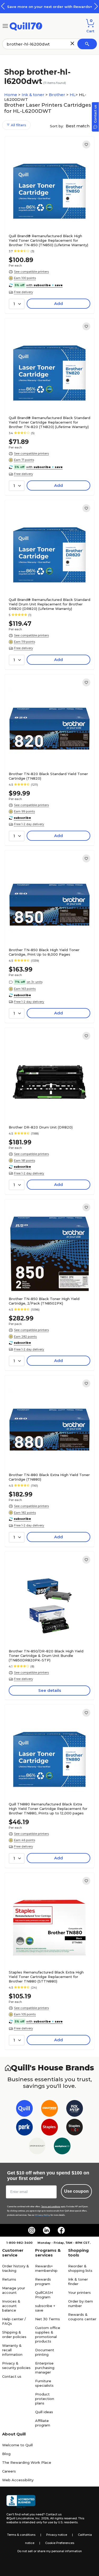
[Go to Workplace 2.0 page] (62, 2147)
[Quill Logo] (26, 26)
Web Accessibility (18, 2480)
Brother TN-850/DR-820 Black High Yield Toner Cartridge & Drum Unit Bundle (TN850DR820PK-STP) (46, 1656)
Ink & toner (34, 95)
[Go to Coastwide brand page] (49, 2109)
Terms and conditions (51, 2207)
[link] (86, 145)
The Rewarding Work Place (27, 2462)
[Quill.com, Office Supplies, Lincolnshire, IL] (21, 2502)
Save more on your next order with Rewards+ (50, 7)
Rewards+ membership (46, 2268)
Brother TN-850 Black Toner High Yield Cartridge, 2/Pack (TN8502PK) (44, 1301)
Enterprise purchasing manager (45, 2368)
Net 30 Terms (48, 2319)
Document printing (45, 2352)
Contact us (12, 2376)
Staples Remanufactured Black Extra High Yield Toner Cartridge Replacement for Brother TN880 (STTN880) (46, 1977)
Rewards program (43, 2281)
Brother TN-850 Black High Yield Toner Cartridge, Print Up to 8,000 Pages (44, 952)
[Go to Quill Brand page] (24, 2109)
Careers (9, 2471)
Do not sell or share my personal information (50, 2551)
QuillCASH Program (44, 2295)
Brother (58, 95)
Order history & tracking (16, 2268)
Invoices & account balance (11, 2306)
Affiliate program (43, 2423)
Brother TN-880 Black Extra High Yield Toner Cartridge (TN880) (49, 1477)
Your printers (79, 2292)
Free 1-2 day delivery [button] (29, 824)
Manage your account (14, 2290)
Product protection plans (45, 2399)
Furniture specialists (44, 2383)
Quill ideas (44, 2412)
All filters (18, 125)
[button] (96, 6)
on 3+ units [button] (35, 982)
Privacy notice (57, 2535)
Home (11, 95)
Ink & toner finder (78, 2281)
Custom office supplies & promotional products (48, 2334)
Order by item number (81, 2303)
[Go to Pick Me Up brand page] (75, 2109)
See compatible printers (31, 272)
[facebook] (61, 2230)
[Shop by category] (5, 26)
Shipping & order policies (14, 2334)
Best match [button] (78, 126)
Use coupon (76, 2191)
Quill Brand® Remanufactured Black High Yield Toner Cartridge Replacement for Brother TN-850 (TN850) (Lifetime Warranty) (48, 240)
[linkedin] (46, 2230)
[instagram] (32, 2230)
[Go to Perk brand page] (24, 2128)
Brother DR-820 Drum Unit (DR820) (41, 1127)
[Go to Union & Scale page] (37, 2147)
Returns (9, 2279)
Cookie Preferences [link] (60, 2543)
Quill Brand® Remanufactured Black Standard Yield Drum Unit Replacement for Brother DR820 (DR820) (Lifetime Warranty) (49, 604)
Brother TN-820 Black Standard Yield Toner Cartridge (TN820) (48, 776)
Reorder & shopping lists (80, 2268)
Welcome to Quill (17, 2445)
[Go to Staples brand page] (49, 2128)
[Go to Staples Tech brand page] (75, 2128)
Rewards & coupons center (82, 2317)
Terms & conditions (21, 2535)
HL (73, 95)
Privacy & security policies (16, 2365)
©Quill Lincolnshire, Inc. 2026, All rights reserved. (42, 2518)
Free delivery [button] (23, 292)
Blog (6, 2454)
